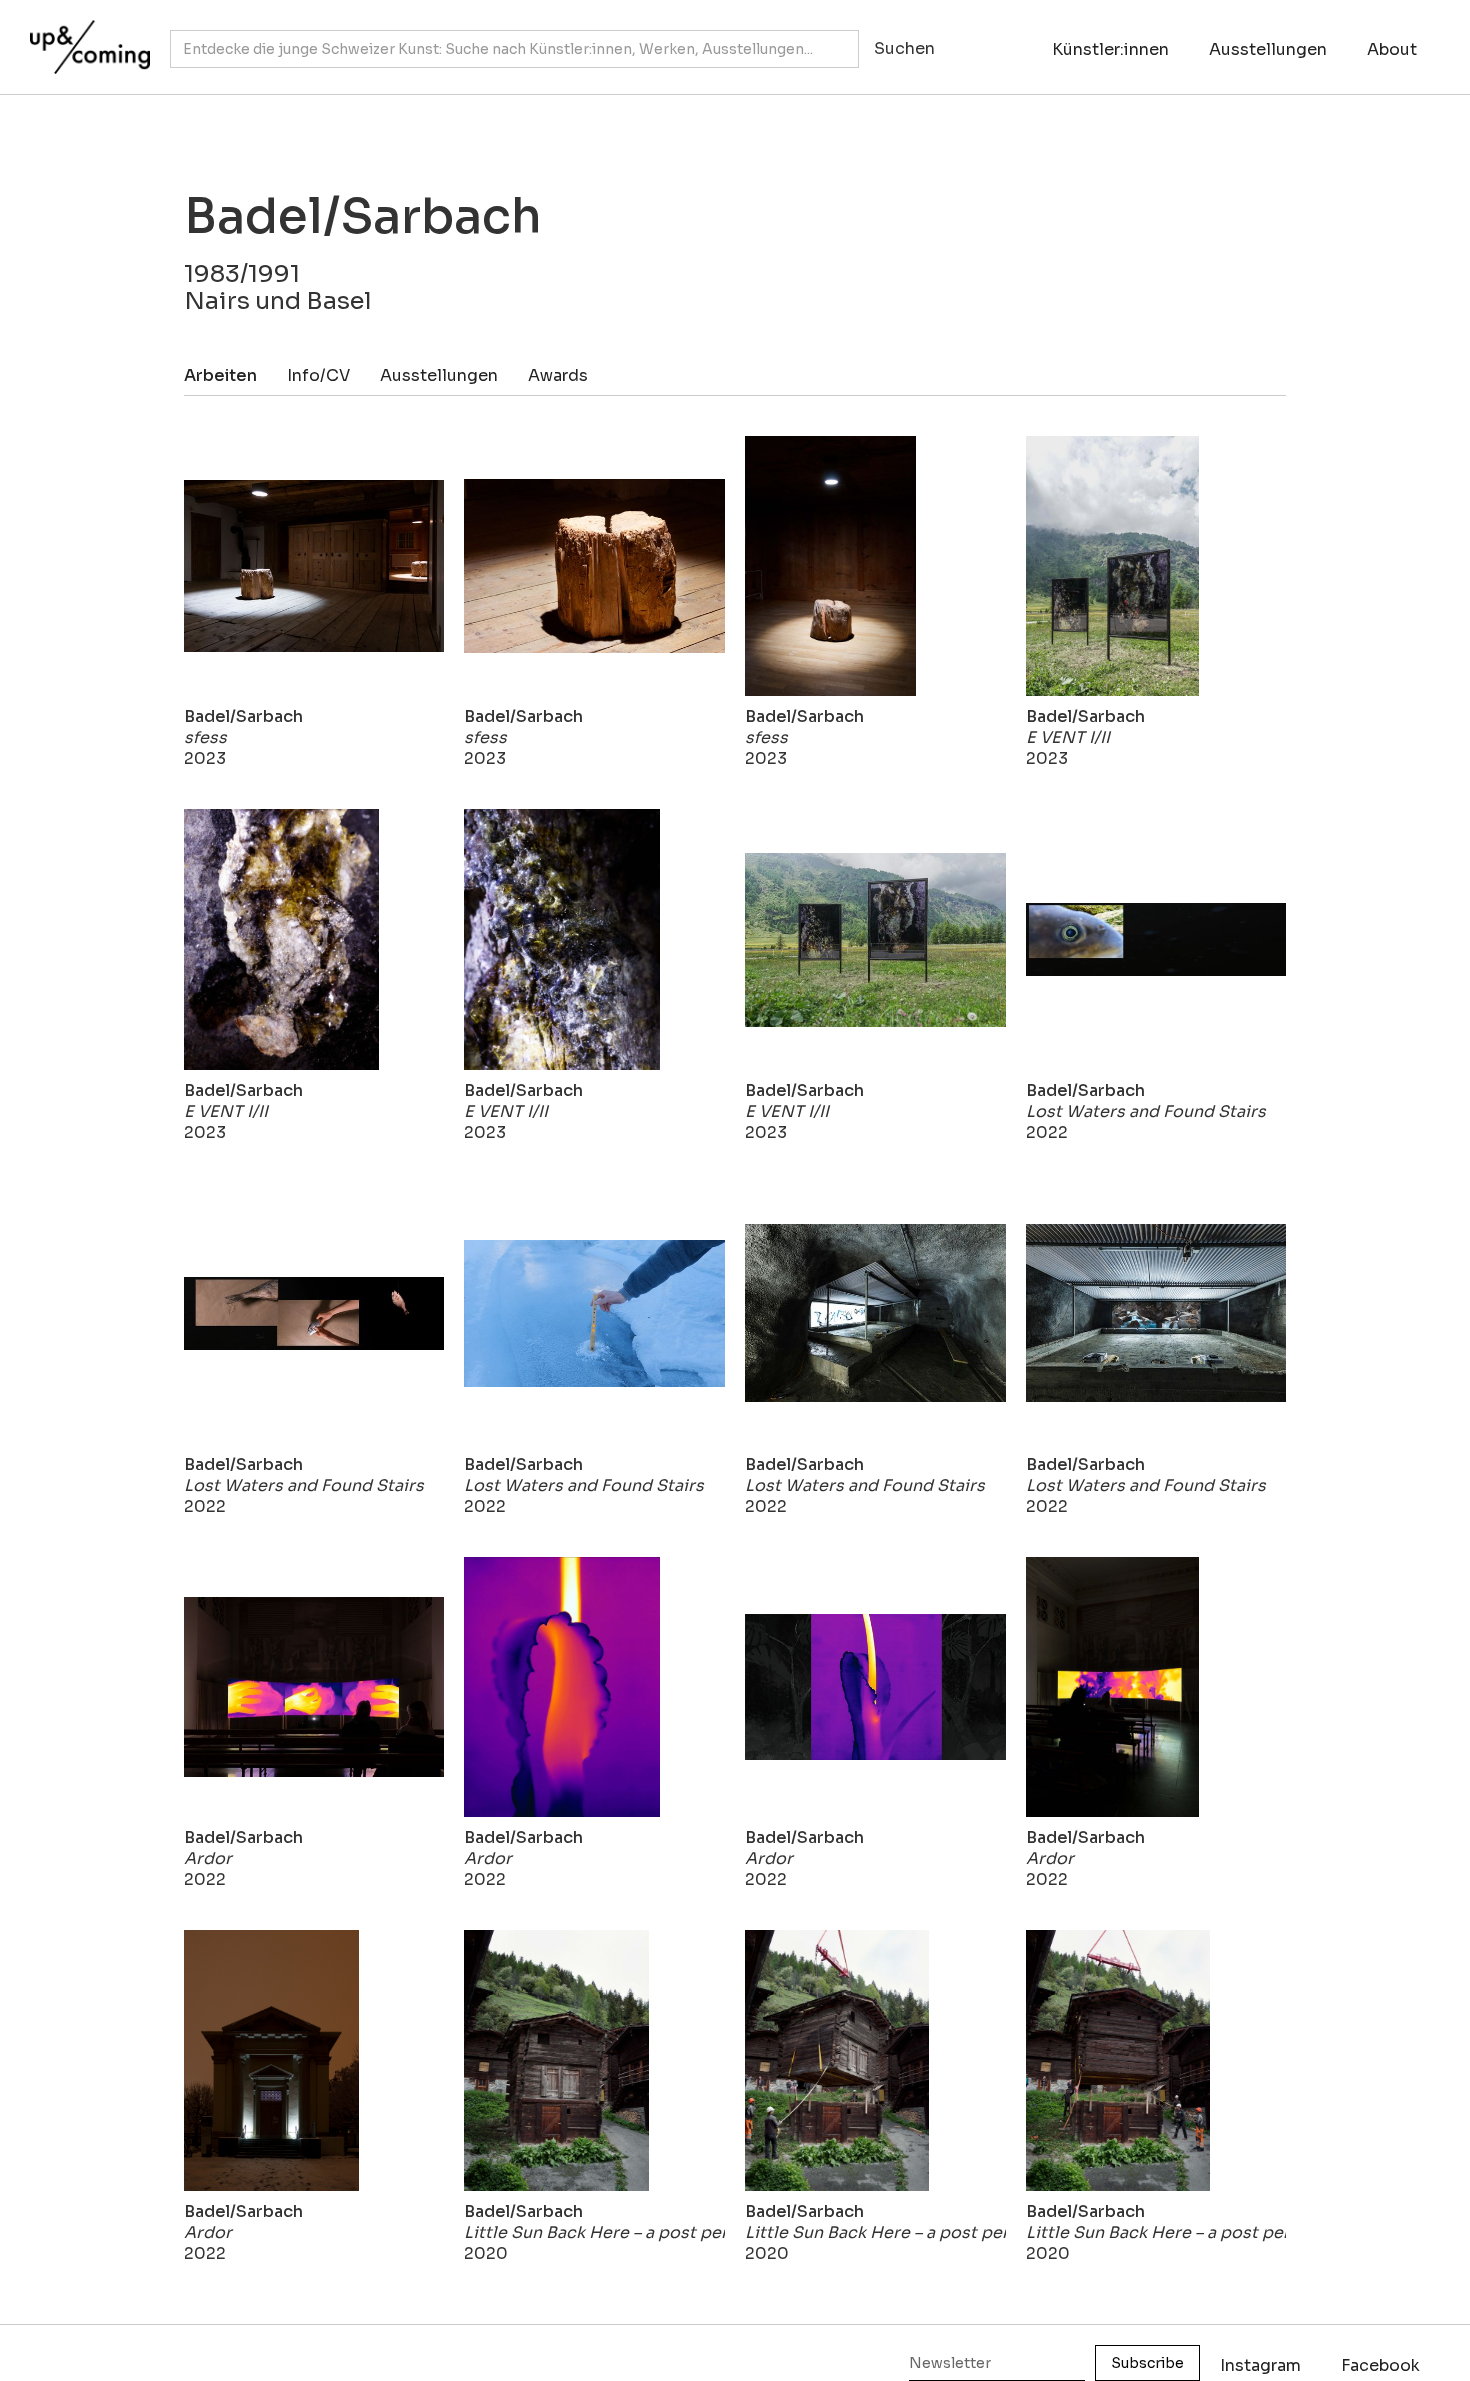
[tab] (235, 375)
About (1392, 49)
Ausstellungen (1268, 49)
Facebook (1380, 2365)
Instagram (1260, 2365)
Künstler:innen (1110, 49)
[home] (85, 37)
